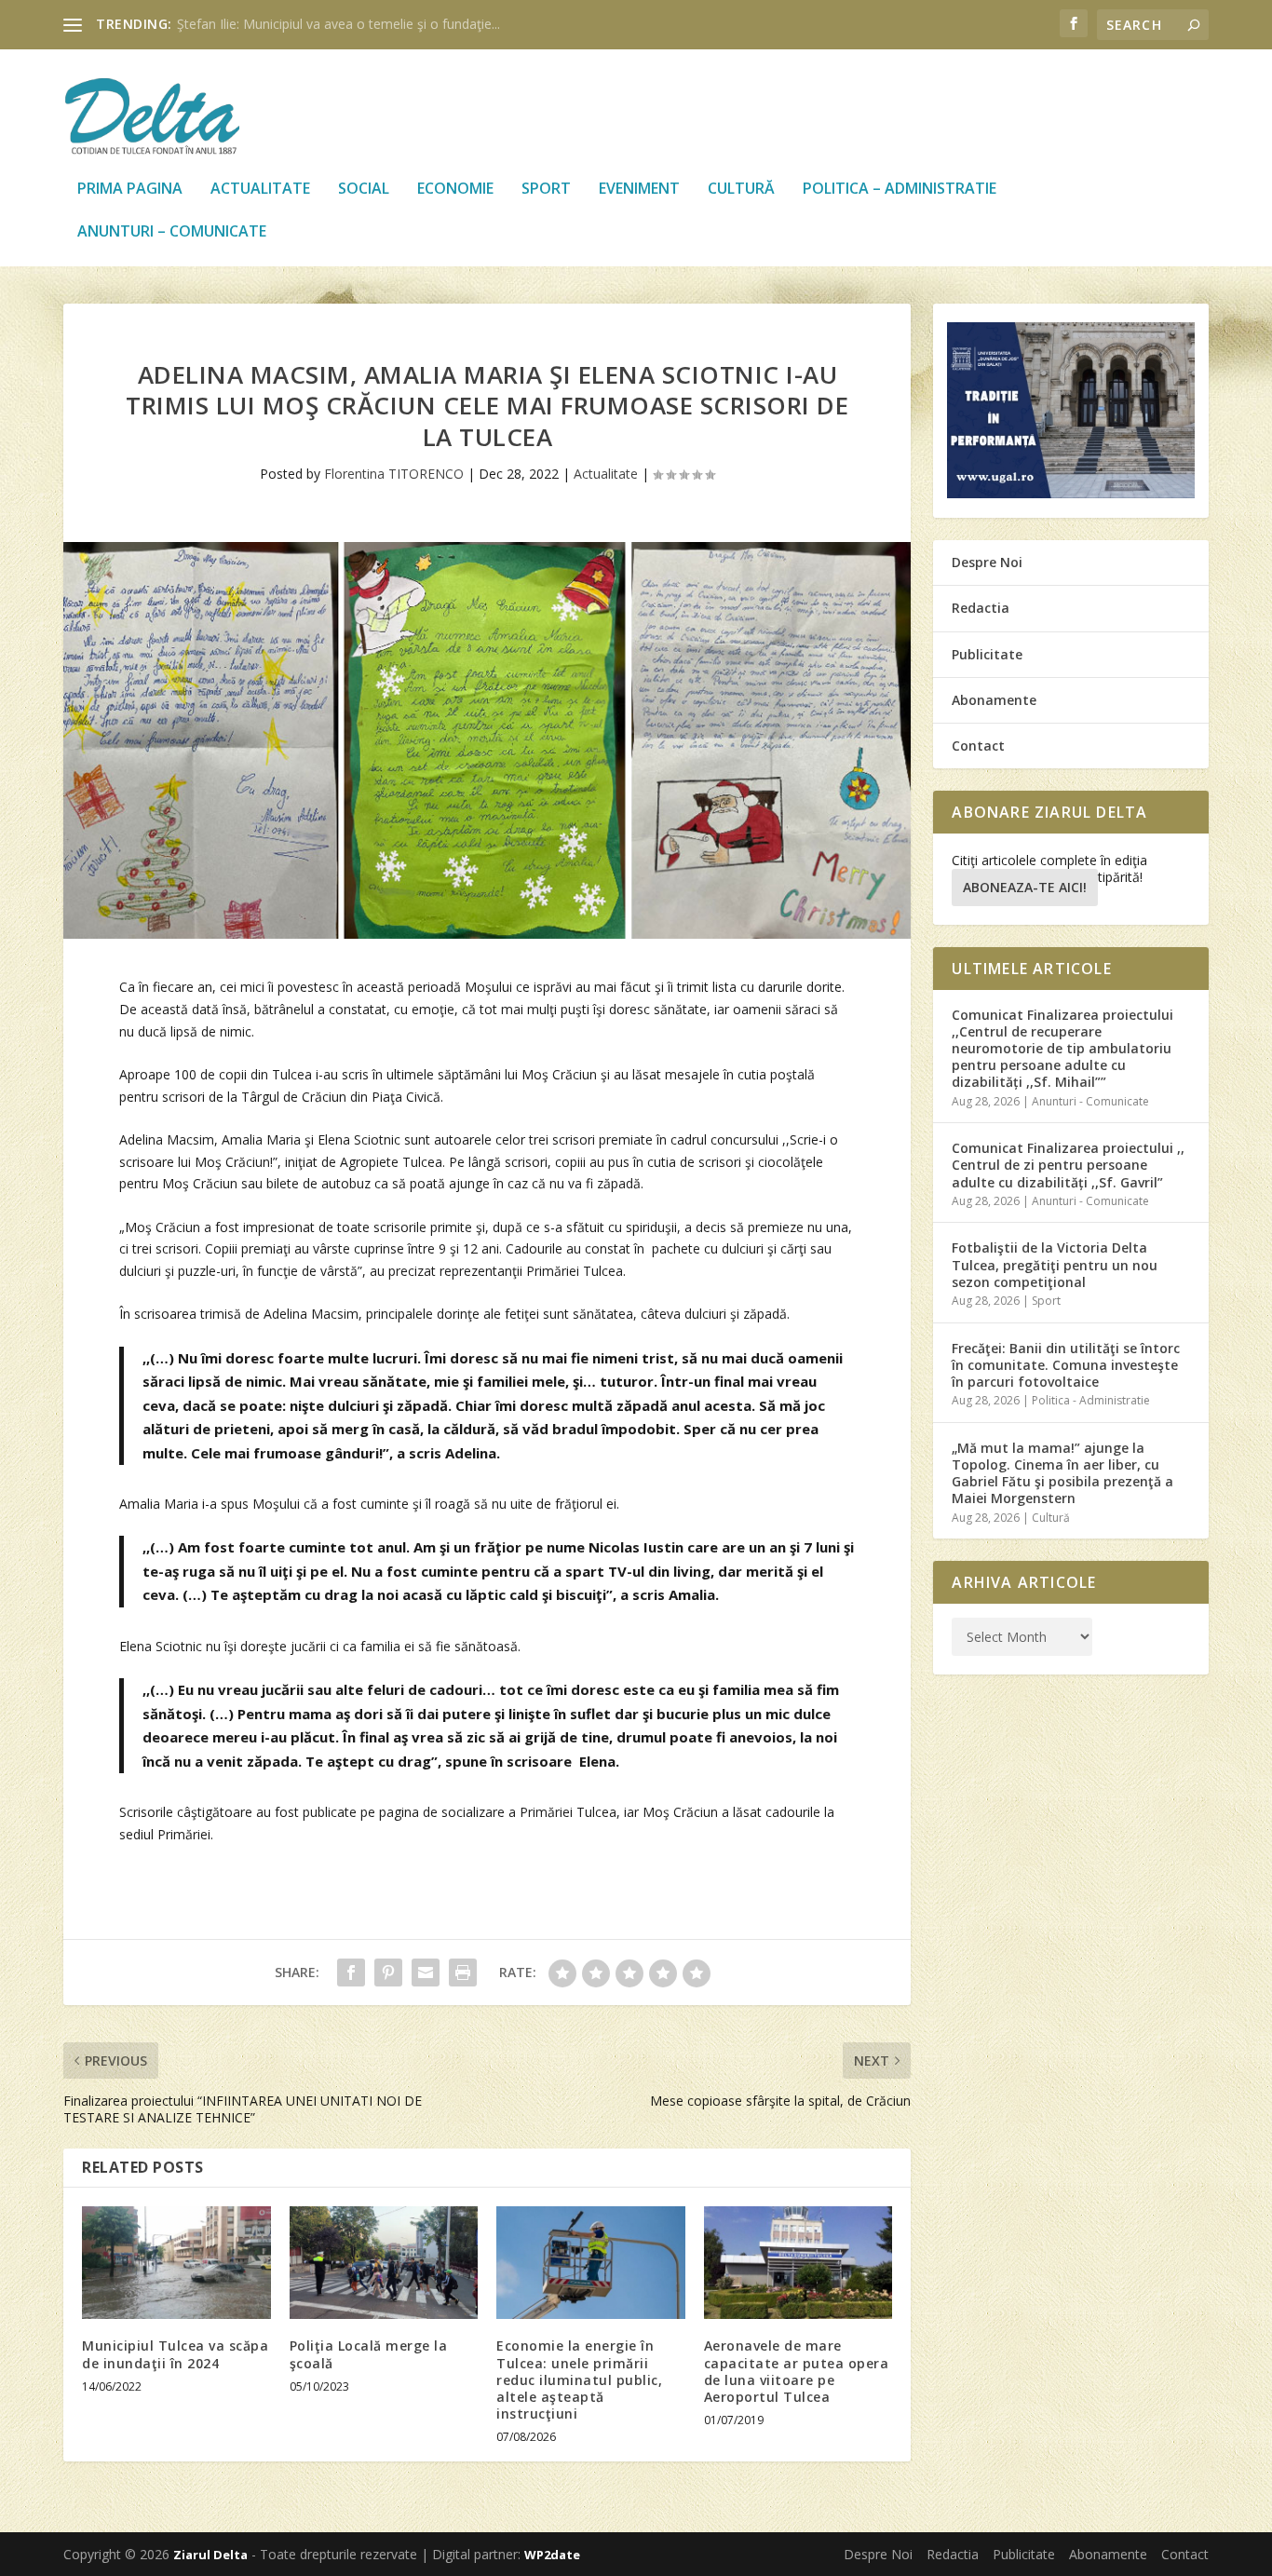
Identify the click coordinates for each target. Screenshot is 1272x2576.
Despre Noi (987, 562)
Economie (455, 190)
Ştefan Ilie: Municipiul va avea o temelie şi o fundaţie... (338, 24)
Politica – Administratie (900, 190)
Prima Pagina (130, 190)
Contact (978, 746)
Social (364, 190)
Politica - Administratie (1091, 1400)
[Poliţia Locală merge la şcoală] (384, 2263)
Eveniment (639, 190)
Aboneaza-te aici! (1025, 887)
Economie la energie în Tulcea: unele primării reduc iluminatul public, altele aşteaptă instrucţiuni (579, 2379)
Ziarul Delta (210, 2555)
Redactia (981, 608)
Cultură (741, 190)
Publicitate (987, 654)
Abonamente (994, 700)
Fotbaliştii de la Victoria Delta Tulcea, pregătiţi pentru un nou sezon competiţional (1055, 1264)
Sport (546, 190)
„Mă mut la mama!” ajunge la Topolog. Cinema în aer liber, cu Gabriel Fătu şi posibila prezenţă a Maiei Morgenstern (1062, 1473)
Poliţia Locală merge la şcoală (369, 2354)
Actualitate (260, 190)
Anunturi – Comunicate (172, 232)
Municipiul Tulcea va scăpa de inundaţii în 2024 (175, 2354)
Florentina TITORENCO (394, 474)
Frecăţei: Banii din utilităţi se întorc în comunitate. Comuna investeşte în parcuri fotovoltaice (1066, 1365)
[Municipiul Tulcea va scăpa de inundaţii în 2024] (176, 2263)
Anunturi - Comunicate (1090, 1101)
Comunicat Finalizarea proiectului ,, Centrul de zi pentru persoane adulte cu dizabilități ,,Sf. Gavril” (1068, 1165)
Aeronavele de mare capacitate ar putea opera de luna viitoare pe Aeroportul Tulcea (797, 2371)
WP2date (552, 2555)
